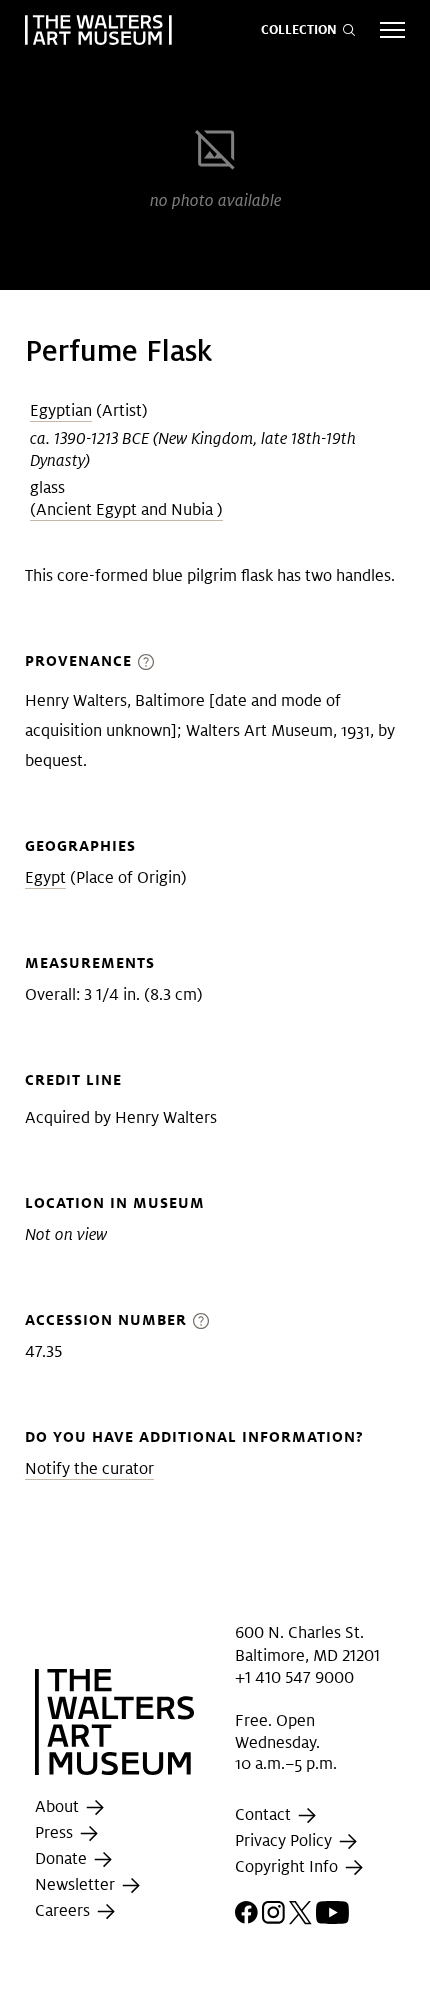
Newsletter (77, 1884)
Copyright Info (288, 1866)
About (59, 1806)
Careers (64, 1910)
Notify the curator (89, 1468)
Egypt (45, 877)
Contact (265, 1814)
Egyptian (61, 410)
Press (56, 1832)
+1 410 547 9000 (294, 1677)
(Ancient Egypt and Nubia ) (126, 509)
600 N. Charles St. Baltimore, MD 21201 (307, 1643)
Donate (63, 1858)
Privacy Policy (285, 1840)
